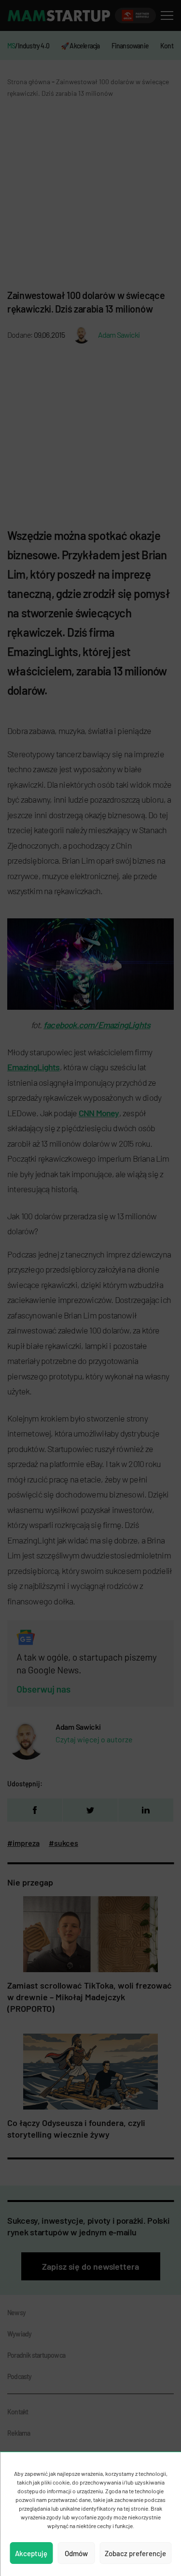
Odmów (76, 2553)
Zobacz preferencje (135, 2553)
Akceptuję (31, 2553)
